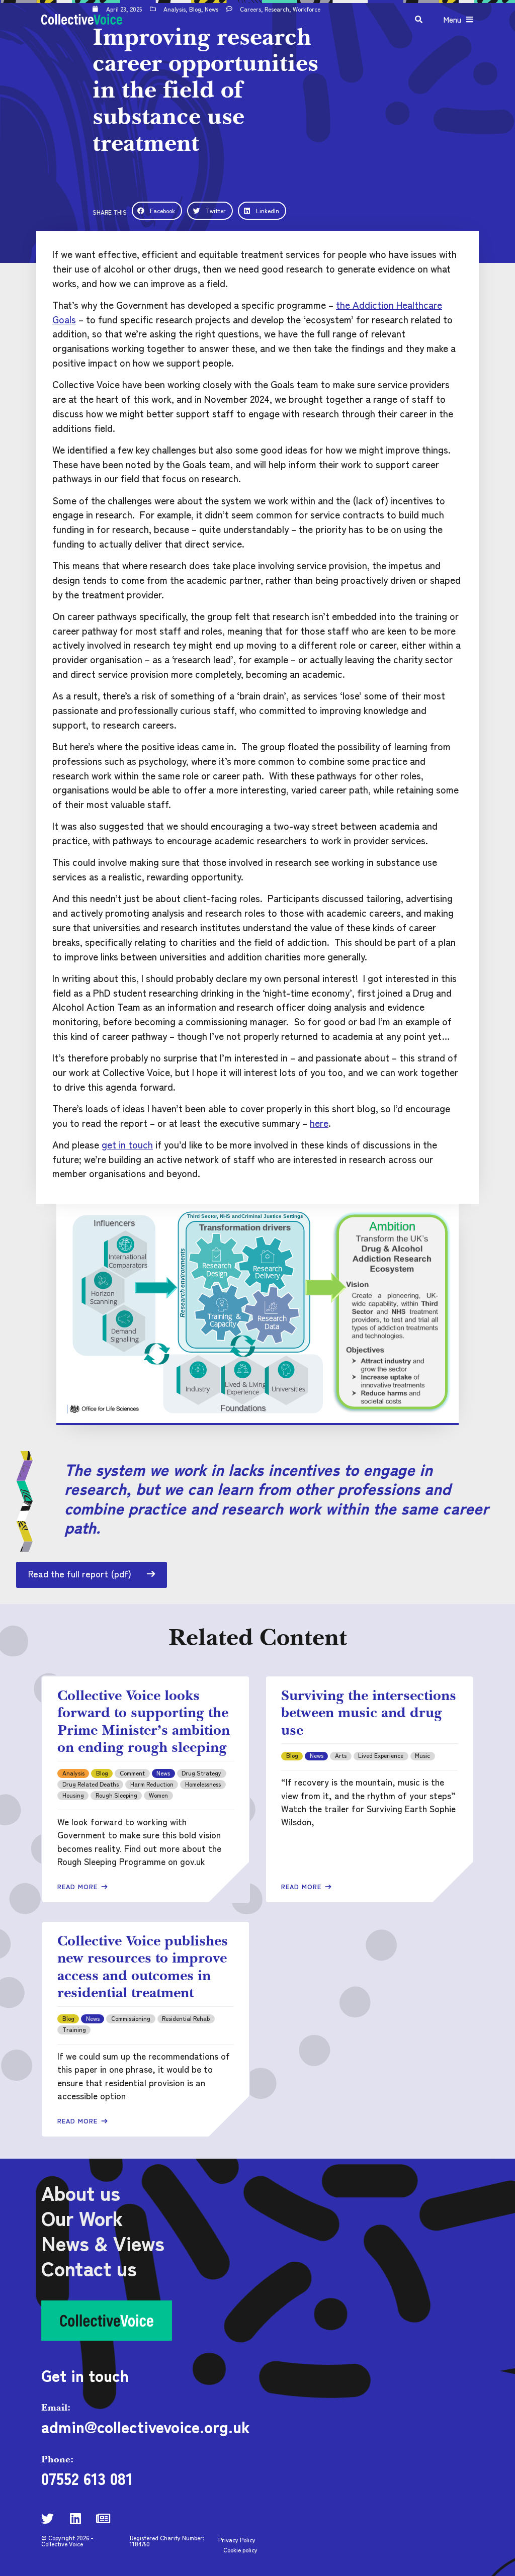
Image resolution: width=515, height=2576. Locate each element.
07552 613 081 (87, 2478)
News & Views (103, 2243)
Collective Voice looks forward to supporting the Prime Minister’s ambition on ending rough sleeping (144, 1721)
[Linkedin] (75, 2518)
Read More (79, 1886)
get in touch (127, 1144)
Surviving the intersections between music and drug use (369, 1712)
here (319, 1123)
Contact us (89, 2268)
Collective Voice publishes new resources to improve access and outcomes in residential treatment (143, 1967)
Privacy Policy (237, 2540)
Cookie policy (240, 2550)
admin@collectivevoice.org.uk (146, 2426)
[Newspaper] (103, 2518)
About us (81, 2192)
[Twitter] (48, 2518)
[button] (157, 211)
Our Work (82, 2217)
